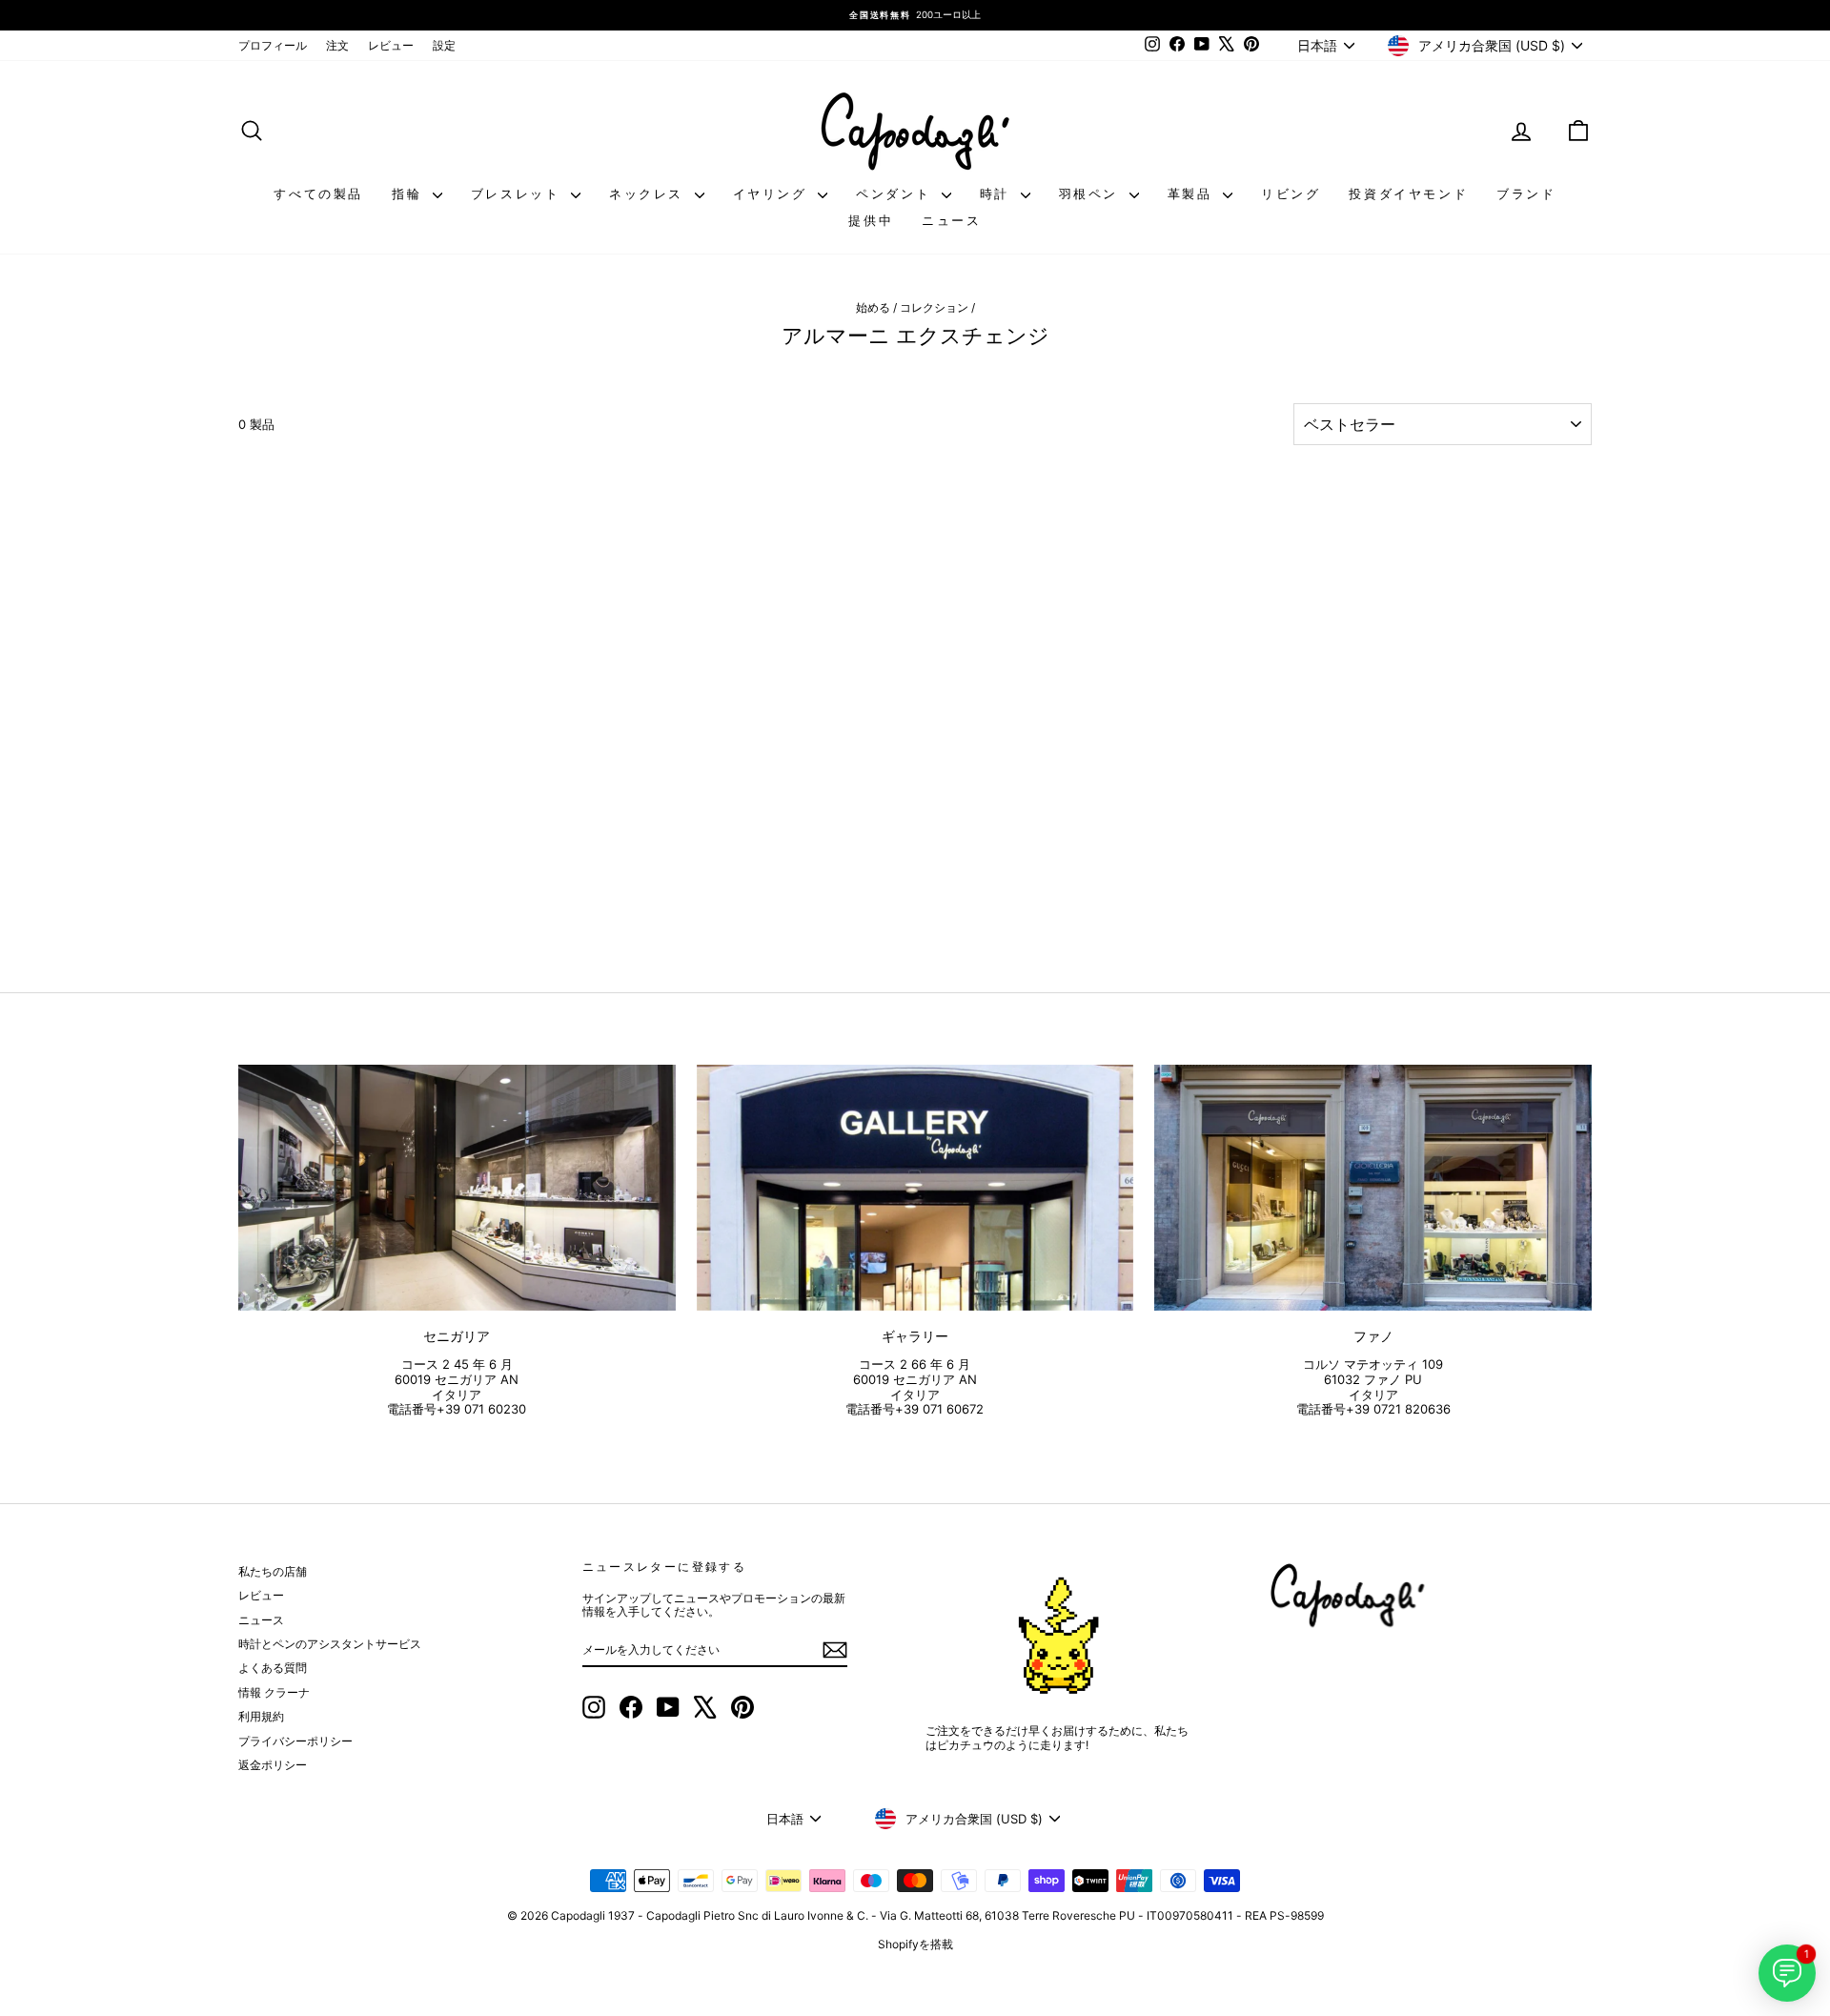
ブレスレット (518, 193)
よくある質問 (273, 1668)
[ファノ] (1373, 1188)
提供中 (871, 220)
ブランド (1526, 193)
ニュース (951, 220)
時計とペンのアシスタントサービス (330, 1644)
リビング (1291, 193)
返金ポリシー (273, 1765)
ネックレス (650, 193)
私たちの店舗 (273, 1571)
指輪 (410, 193)
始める (873, 307)
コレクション (934, 307)
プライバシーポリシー (295, 1741)
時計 (998, 193)
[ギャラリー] (915, 1188)
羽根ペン (1092, 193)
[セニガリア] (457, 1188)
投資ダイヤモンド (1408, 193)
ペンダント (896, 193)
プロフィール (273, 45)
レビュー (391, 45)
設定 (444, 45)
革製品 (1193, 193)
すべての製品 (318, 193)
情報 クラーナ (274, 1692)
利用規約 (261, 1716)
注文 (337, 45)
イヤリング (773, 193)
